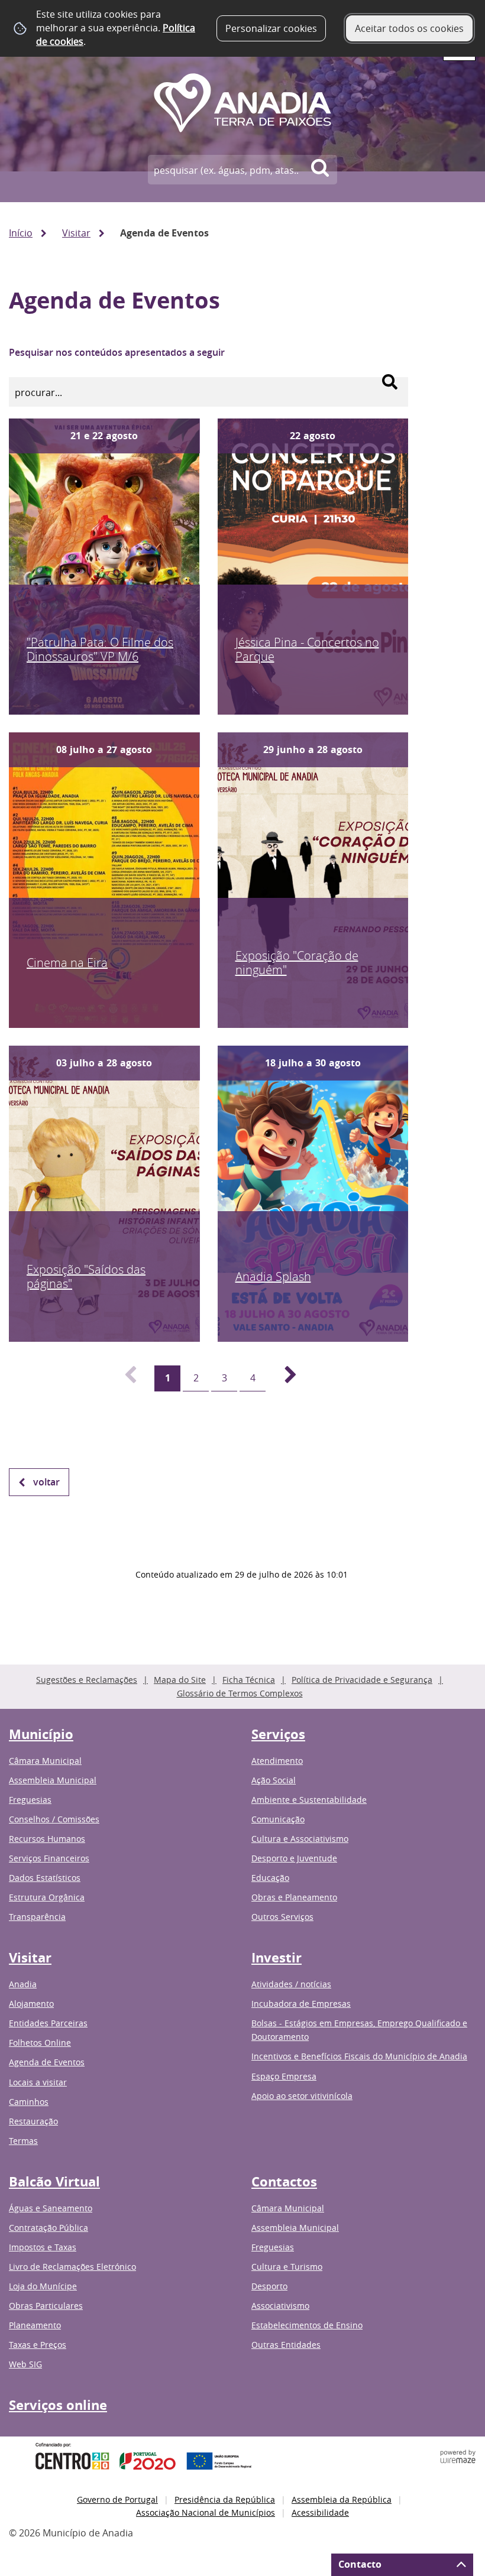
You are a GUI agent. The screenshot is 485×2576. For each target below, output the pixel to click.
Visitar (76, 233)
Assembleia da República (342, 2499)
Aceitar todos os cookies (409, 28)
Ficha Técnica (249, 1680)
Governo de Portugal (117, 2499)
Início (21, 233)
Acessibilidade (320, 2512)
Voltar (46, 1482)
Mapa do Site (180, 1680)
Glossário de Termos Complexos (240, 1693)
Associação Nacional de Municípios (206, 2512)
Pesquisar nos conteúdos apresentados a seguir (117, 352)
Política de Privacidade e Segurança (362, 1680)
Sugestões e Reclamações (87, 1680)
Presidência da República (225, 2499)
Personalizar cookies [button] (271, 28)
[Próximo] (284, 1378)
